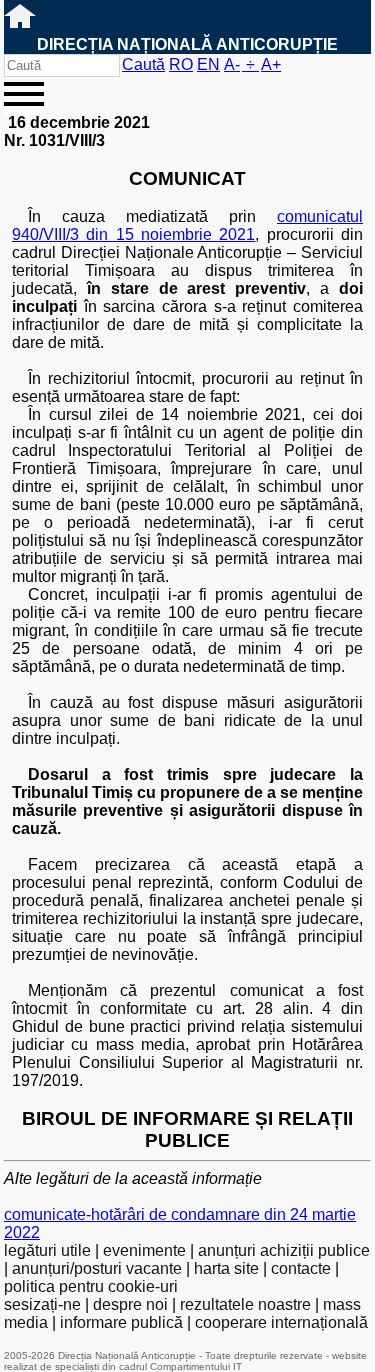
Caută (143, 64)
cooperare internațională (281, 1322)
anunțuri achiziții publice (284, 1250)
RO (181, 64)
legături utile (47, 1250)
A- (232, 64)
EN (208, 64)
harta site (226, 1268)
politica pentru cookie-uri (91, 1286)
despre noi (130, 1304)
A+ (271, 64)
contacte (301, 1268)
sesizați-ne (42, 1304)
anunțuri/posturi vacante (97, 1268)
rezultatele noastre (245, 1304)
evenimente (144, 1250)
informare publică (121, 1322)
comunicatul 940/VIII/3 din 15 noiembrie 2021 (187, 225)
